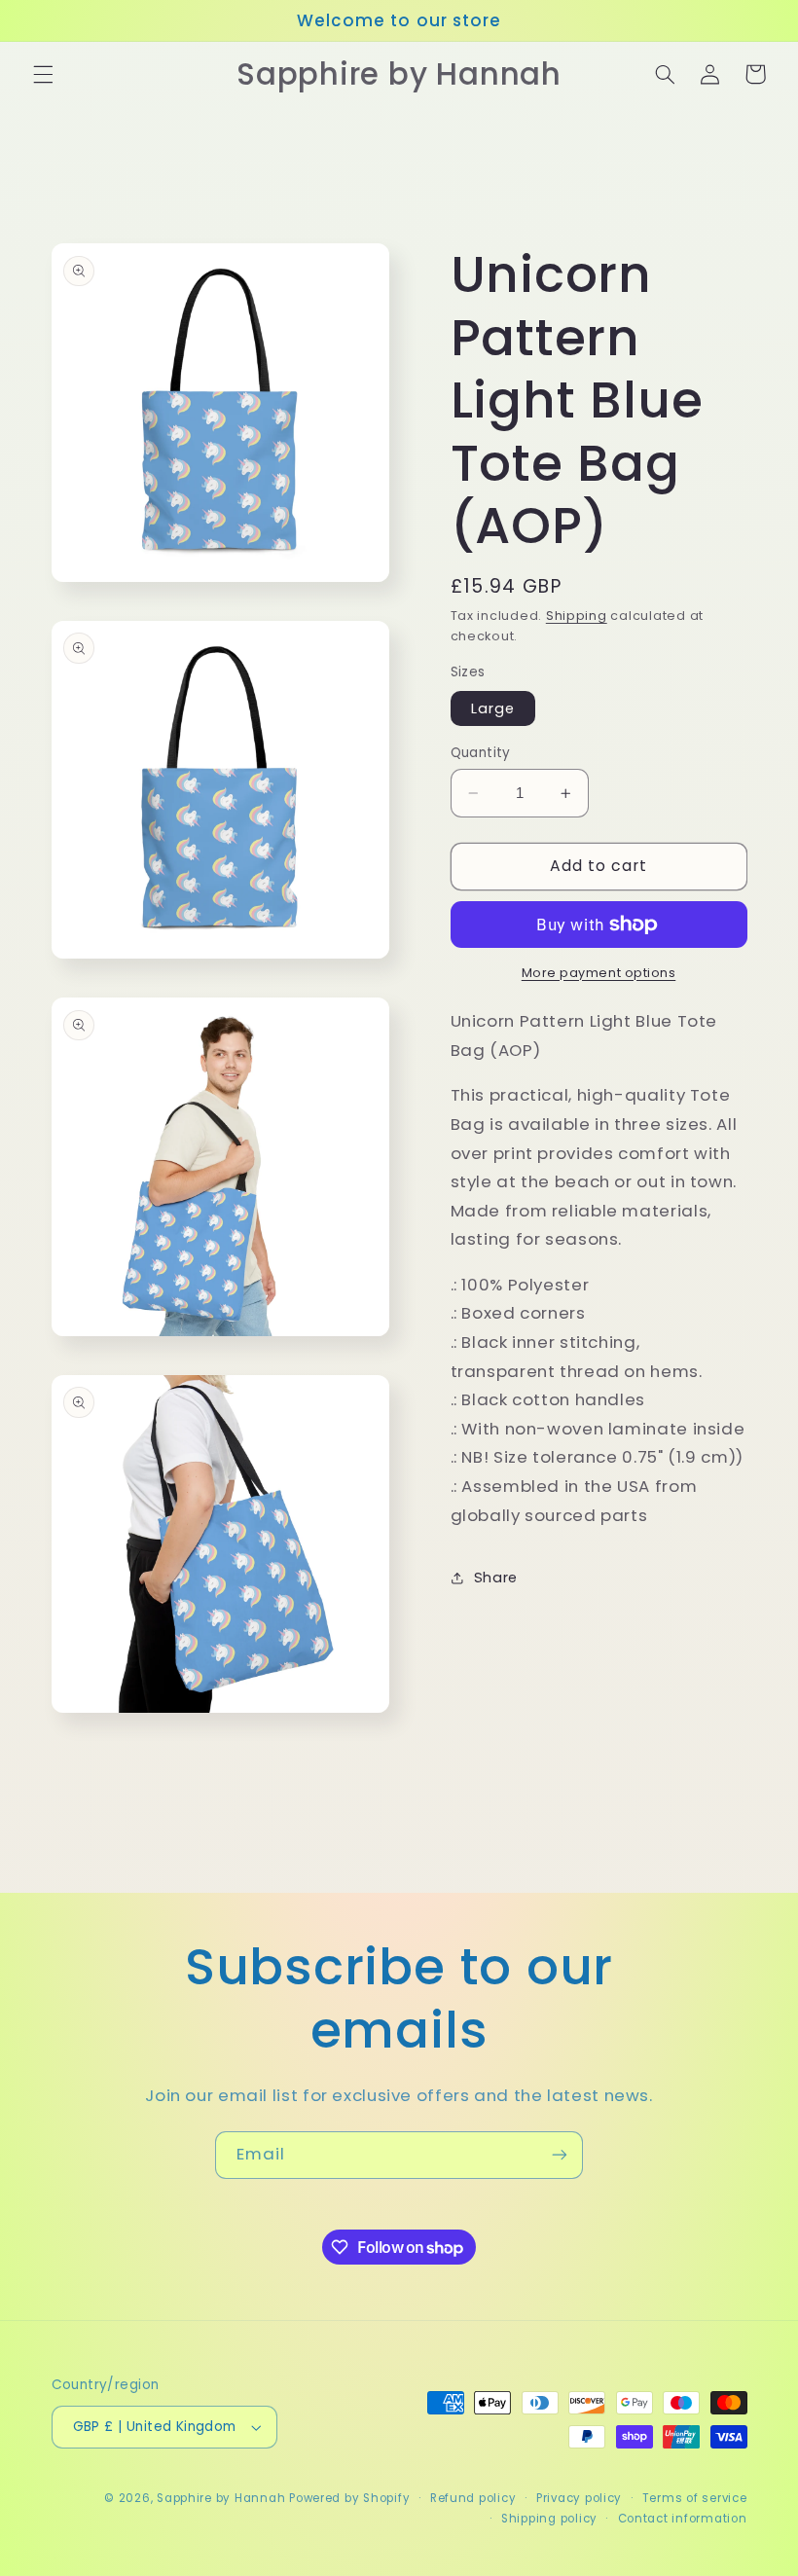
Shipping (577, 616)
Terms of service (695, 2498)
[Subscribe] (560, 2155)
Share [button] (496, 1578)
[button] (43, 74)
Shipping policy (549, 2519)
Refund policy (473, 2498)
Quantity (481, 753)
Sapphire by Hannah (221, 2498)
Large (493, 708)
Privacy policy (579, 2498)
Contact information (683, 2519)
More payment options (599, 973)
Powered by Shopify (349, 2498)
